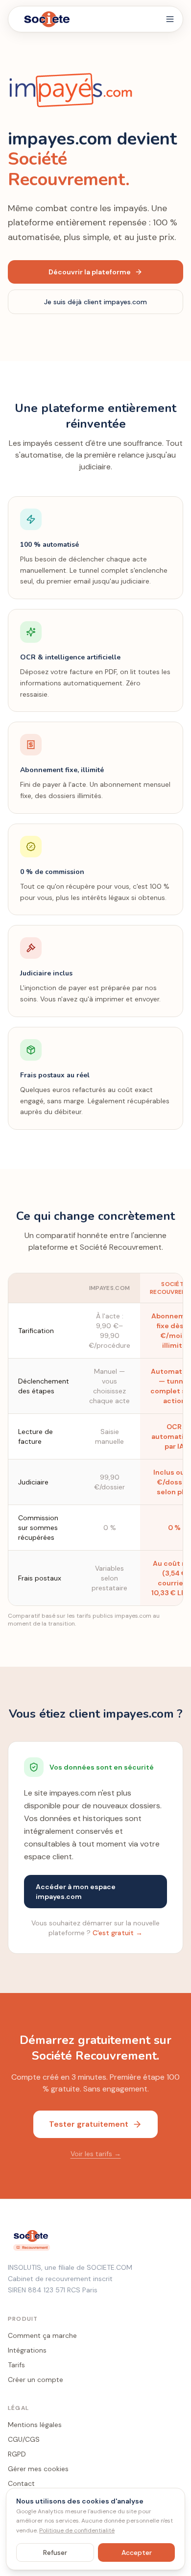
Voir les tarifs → (96, 2154)
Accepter (137, 2552)
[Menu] (170, 19)
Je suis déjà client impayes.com (95, 302)
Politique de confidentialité (77, 2530)
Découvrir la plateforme (90, 272)
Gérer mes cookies (38, 2469)
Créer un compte (36, 2380)
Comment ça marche (42, 2335)
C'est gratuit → (118, 1933)
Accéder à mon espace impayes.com (76, 1892)
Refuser (55, 2552)
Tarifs (16, 2365)
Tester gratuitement (89, 2124)
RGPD (17, 2454)
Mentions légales (35, 2425)
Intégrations (27, 2350)
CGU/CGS (24, 2439)
